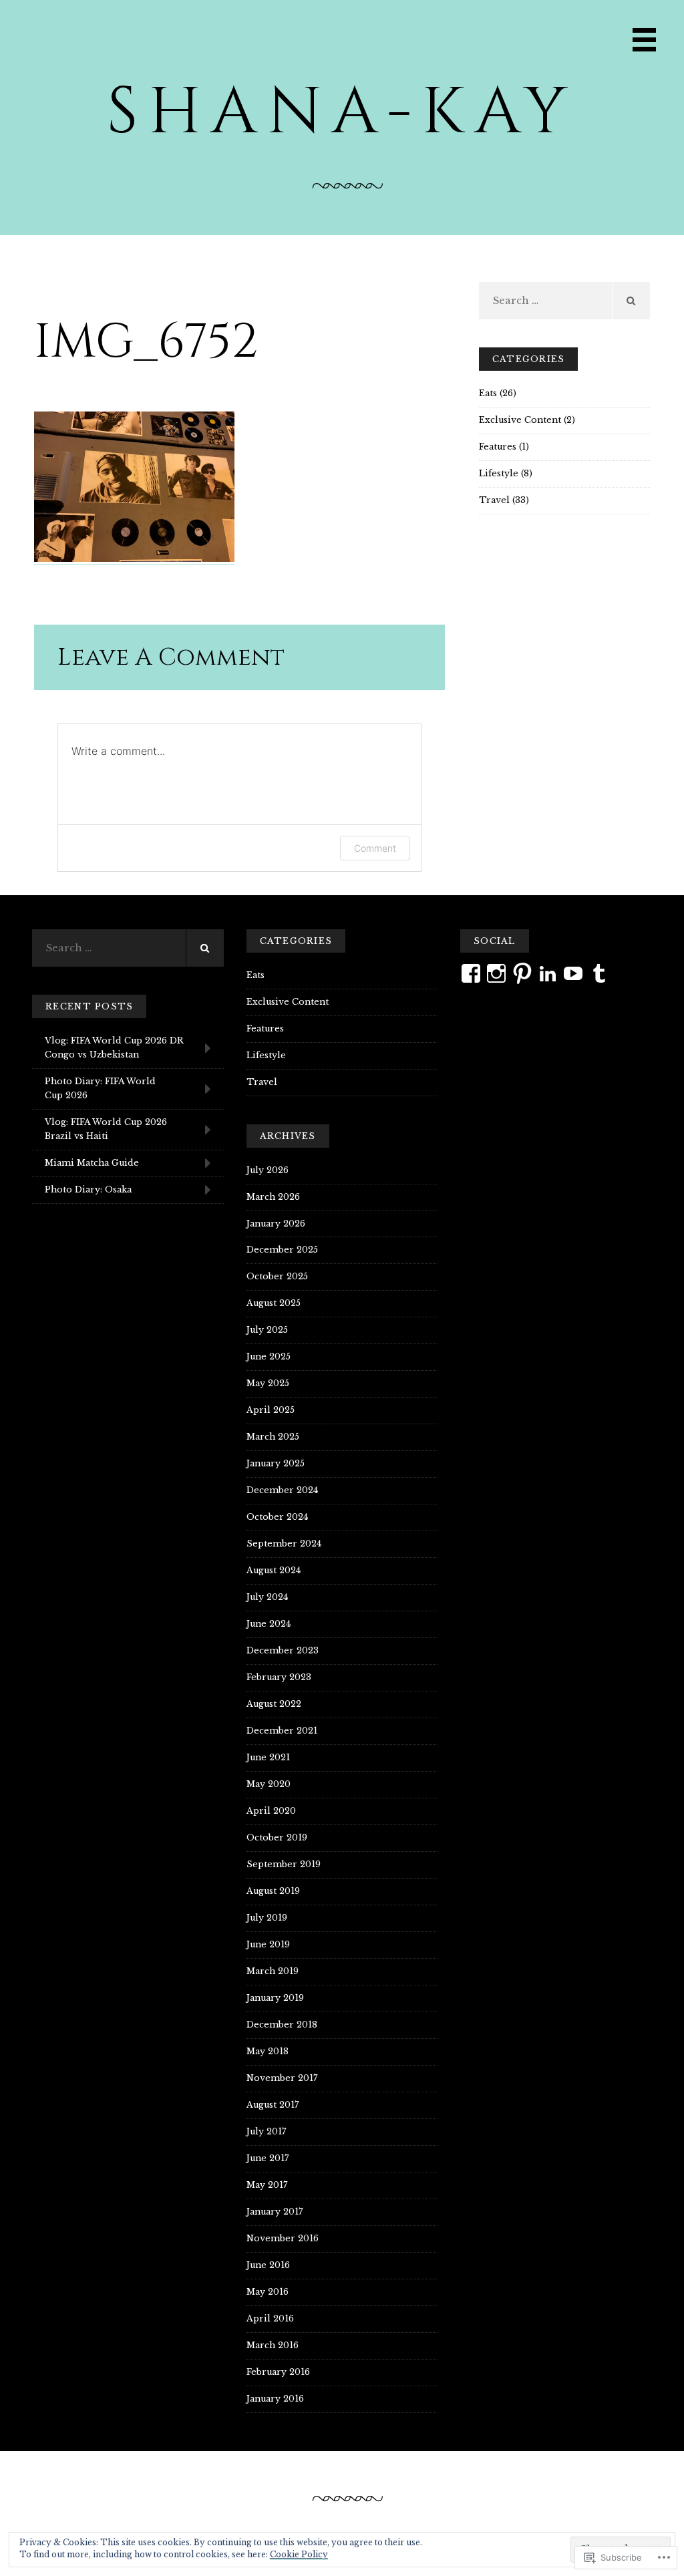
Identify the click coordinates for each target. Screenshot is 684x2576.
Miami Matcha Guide (92, 1163)
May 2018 (268, 2051)
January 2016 (275, 2399)
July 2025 (267, 1330)
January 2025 (276, 1463)
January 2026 (276, 1224)
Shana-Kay (342, 112)
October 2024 (277, 1517)
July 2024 (267, 1597)
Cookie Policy (299, 2554)
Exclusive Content (520, 420)
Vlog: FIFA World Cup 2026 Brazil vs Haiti (106, 1129)
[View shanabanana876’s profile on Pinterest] (522, 973)
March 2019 (273, 1971)
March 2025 (273, 1437)
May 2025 (268, 1383)
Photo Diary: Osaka (88, 1189)
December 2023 (283, 1650)
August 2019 (273, 1891)
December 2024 (282, 1490)
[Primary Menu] (644, 40)
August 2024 (274, 1570)
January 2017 (275, 2212)
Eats (488, 393)
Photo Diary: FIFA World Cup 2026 (100, 1088)
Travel (494, 500)
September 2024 (284, 1544)
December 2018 (282, 2025)
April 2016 (270, 2318)
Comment (375, 848)
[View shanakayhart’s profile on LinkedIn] (548, 973)
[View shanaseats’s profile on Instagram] (496, 973)
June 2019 (268, 1944)
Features (498, 447)
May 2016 (268, 2292)
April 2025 (271, 1410)
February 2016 (278, 2372)
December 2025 (282, 1250)
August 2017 (273, 2105)
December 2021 (282, 1731)
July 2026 (268, 1170)
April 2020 (271, 1811)
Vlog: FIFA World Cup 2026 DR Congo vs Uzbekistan (114, 1048)
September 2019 (284, 1864)
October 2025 (277, 1276)
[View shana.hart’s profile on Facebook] (471, 973)
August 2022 (274, 1704)
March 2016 (273, 2345)
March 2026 (273, 1197)
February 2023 (279, 1677)
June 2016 (268, 2265)
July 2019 (267, 1918)
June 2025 (269, 1356)
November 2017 (282, 2078)
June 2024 (269, 1624)
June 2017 (268, 2158)
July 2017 (266, 2131)
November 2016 (283, 2238)
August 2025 (274, 1303)
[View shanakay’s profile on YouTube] (573, 973)
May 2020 (269, 1784)
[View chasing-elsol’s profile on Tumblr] (599, 973)
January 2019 (275, 1998)
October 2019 (277, 1837)
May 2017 (267, 2185)
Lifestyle (499, 473)
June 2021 (268, 1757)
